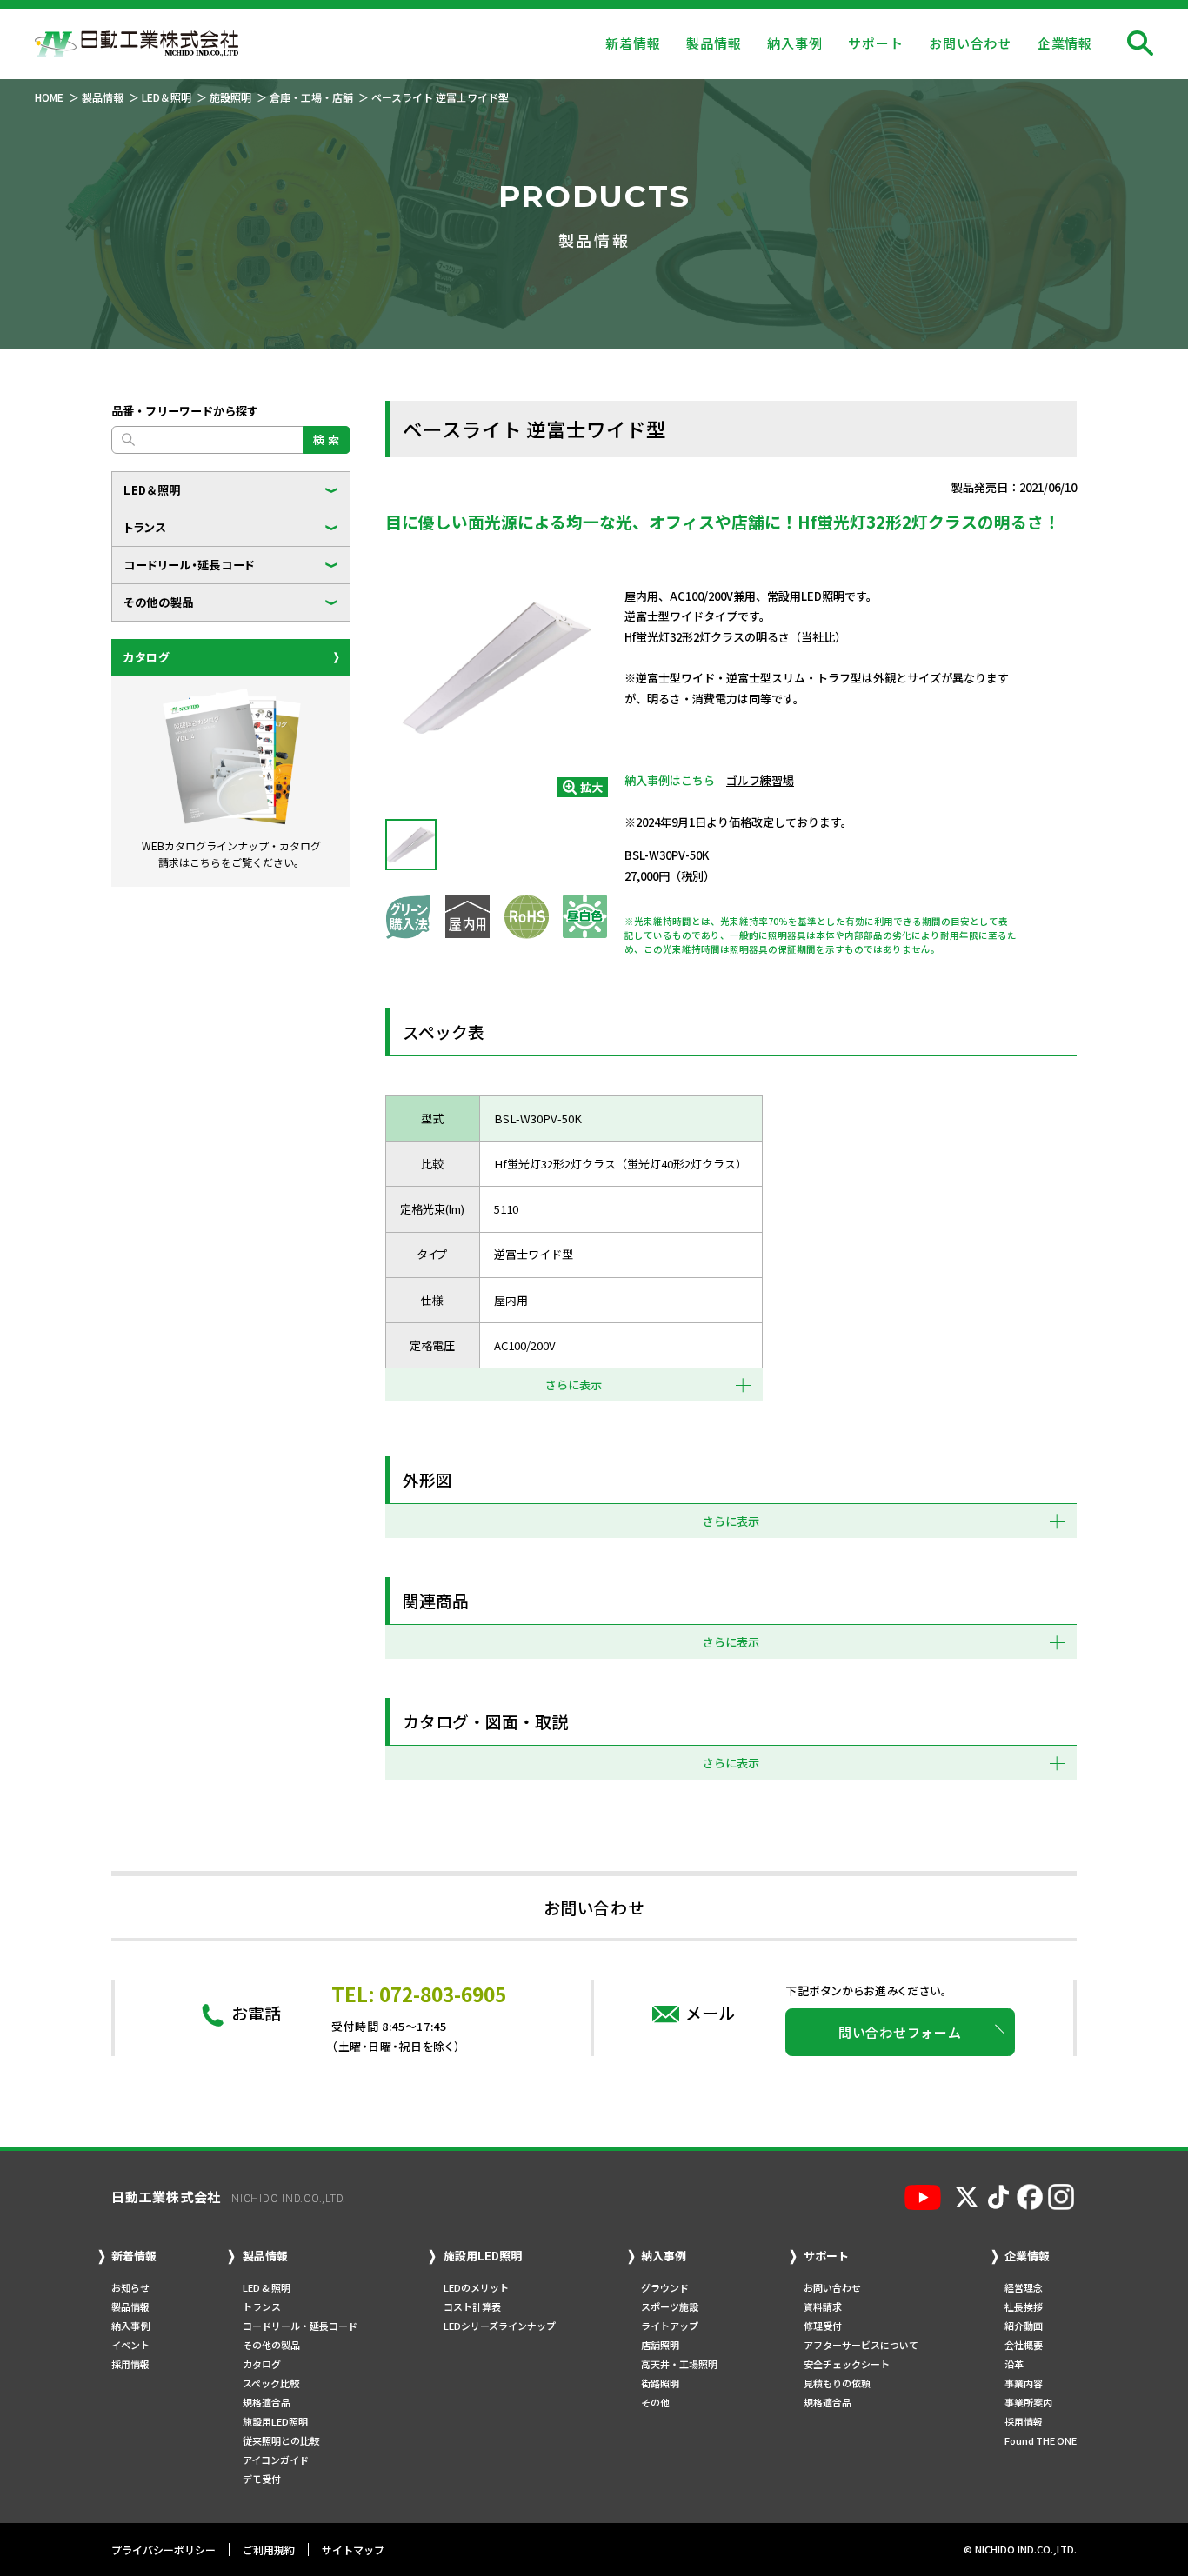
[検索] (1140, 43)
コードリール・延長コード (189, 565)
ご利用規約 (269, 2549)
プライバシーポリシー (164, 2549)
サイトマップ (353, 2549)
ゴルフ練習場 (760, 780)
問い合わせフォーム (900, 2032)
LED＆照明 (152, 490)
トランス (145, 527)
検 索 (327, 439)
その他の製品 (159, 602)
